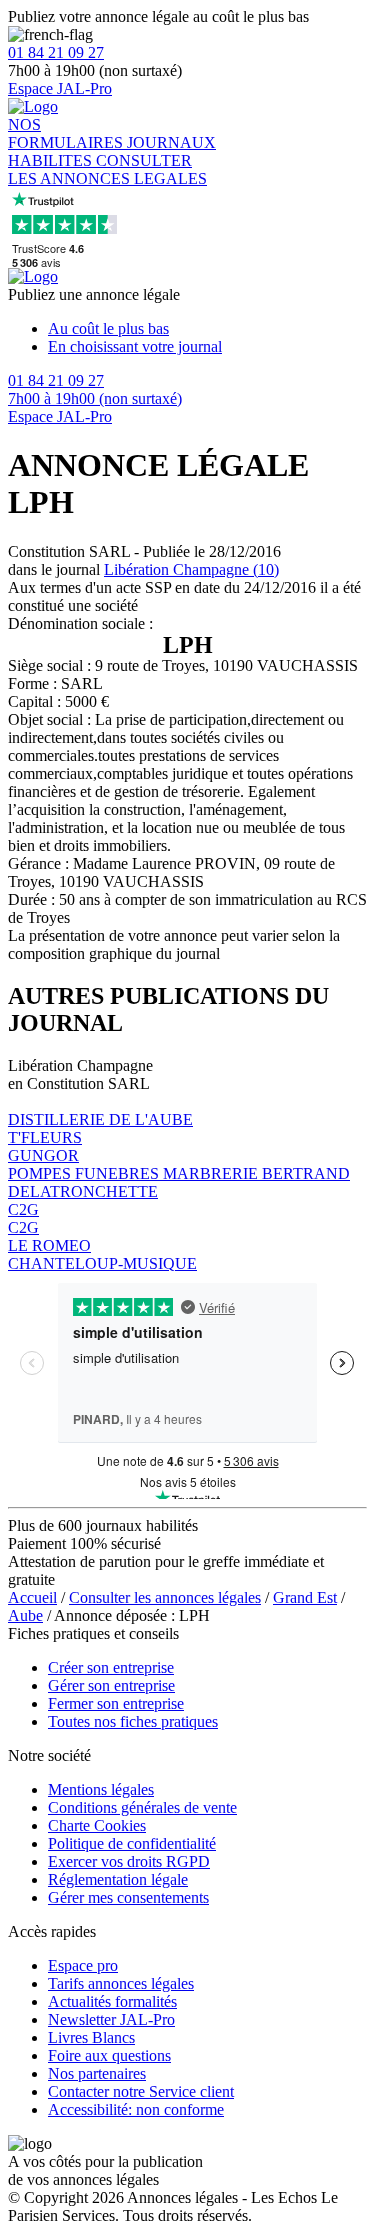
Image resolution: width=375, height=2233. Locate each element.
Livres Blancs (91, 2037)
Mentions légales (101, 1789)
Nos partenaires (97, 2073)
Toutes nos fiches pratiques (133, 1721)
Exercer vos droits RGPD (129, 1861)
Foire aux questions (109, 2055)
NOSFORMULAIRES (67, 133)
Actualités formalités (112, 2001)
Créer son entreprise (111, 1667)
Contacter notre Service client (141, 2091)
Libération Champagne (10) (191, 569)
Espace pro (83, 1965)
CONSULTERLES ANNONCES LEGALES (107, 169)
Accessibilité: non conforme (136, 2109)
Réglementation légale (118, 1879)
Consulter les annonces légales (165, 1597)
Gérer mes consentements (128, 1897)
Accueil (32, 1597)
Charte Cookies (97, 1825)
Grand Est (305, 1597)
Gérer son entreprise (111, 1685)
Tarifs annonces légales (121, 1983)
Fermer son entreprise (116, 1703)
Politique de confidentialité (132, 1843)
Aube (25, 1615)
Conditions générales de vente (142, 1807)
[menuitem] (207, 329)
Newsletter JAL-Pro (111, 2019)
